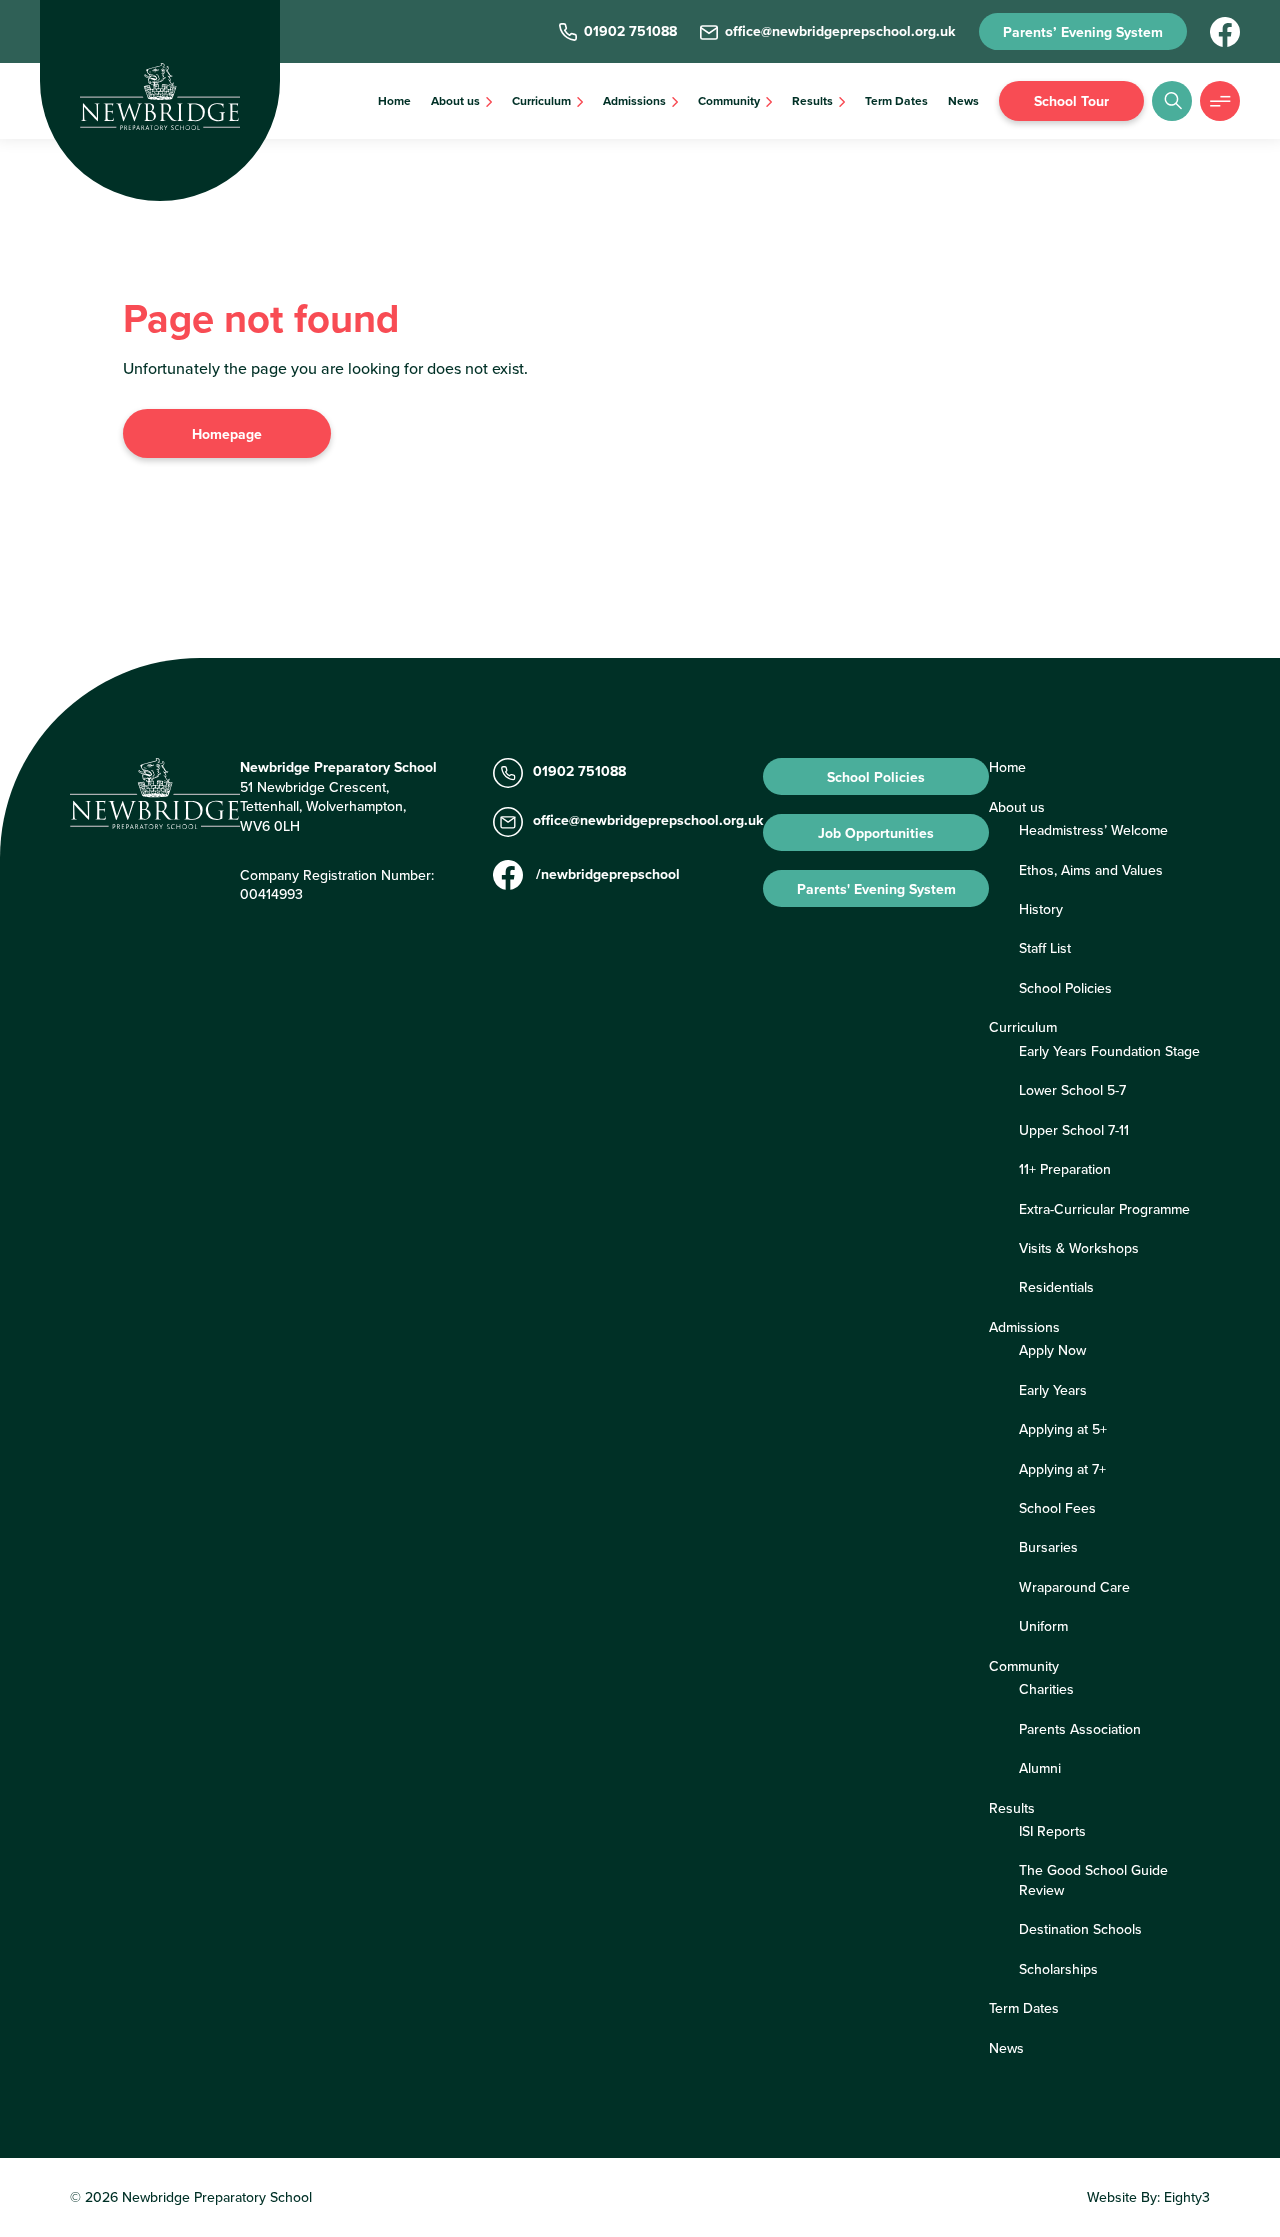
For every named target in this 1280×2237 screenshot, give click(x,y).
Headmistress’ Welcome (1093, 830)
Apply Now (1052, 1350)
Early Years (1053, 1390)
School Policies (876, 777)
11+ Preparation (1065, 1169)
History (1041, 909)
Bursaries (1048, 1547)
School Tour (1071, 101)
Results (812, 100)
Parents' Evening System (876, 889)
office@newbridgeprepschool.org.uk (648, 821)
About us (455, 100)
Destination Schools (1080, 1929)
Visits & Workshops (1079, 1248)
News (963, 100)
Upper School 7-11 (1074, 1130)
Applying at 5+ (1063, 1429)
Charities (1046, 1689)
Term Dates (896, 100)
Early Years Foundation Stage (1109, 1051)
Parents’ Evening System (1083, 32)
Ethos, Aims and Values (1091, 870)
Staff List (1045, 948)
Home (394, 100)
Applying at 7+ (1062, 1469)
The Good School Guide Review (1093, 1879)
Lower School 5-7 (1072, 1090)
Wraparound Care (1074, 1587)
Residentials (1056, 1287)
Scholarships (1058, 1969)
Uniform (1043, 1626)
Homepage (227, 434)
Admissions (634, 100)
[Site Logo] (160, 96)
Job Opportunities (876, 833)
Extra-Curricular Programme (1104, 1209)
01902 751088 (579, 772)
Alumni (1040, 1768)
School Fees (1057, 1508)
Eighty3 (1187, 2197)
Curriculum (541, 100)
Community (729, 100)
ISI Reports (1052, 1831)
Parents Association (1080, 1729)
